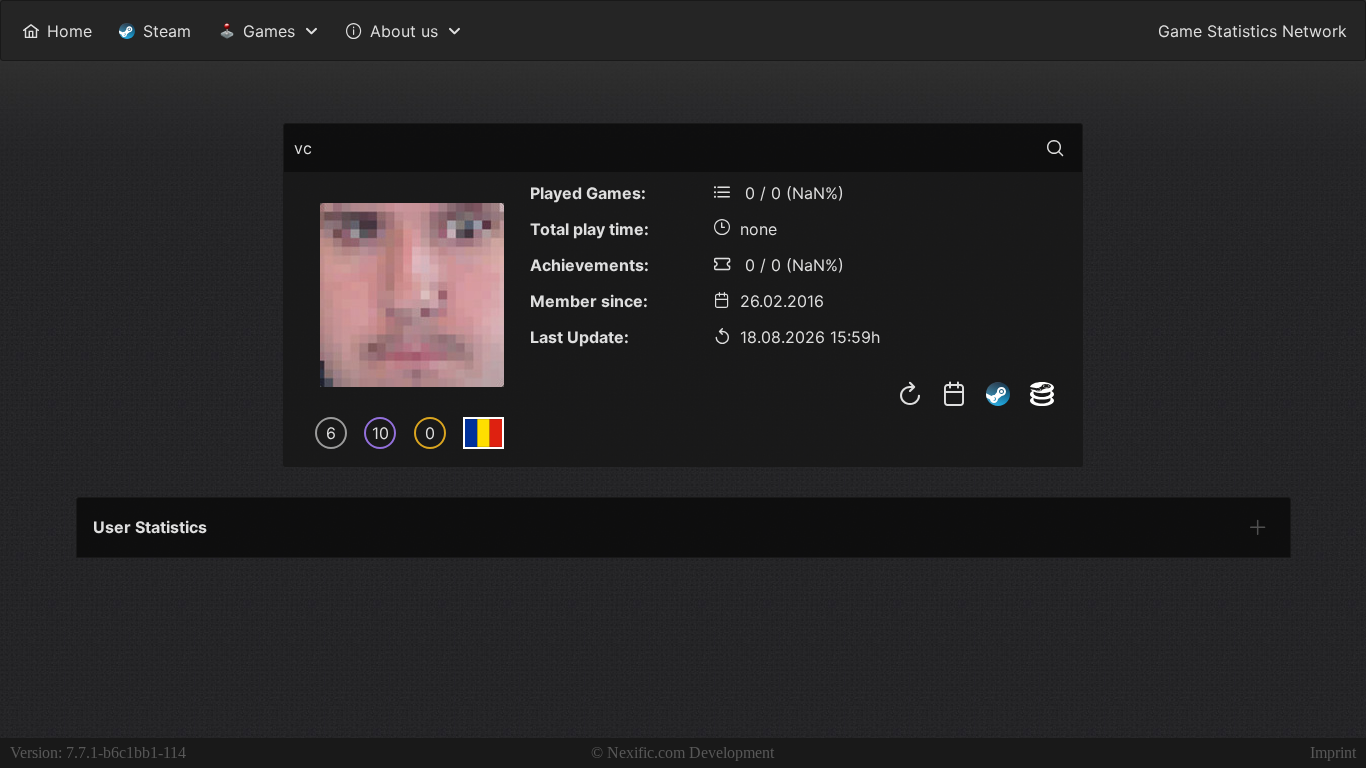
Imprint (1333, 752)
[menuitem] (57, 30)
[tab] (1258, 527)
